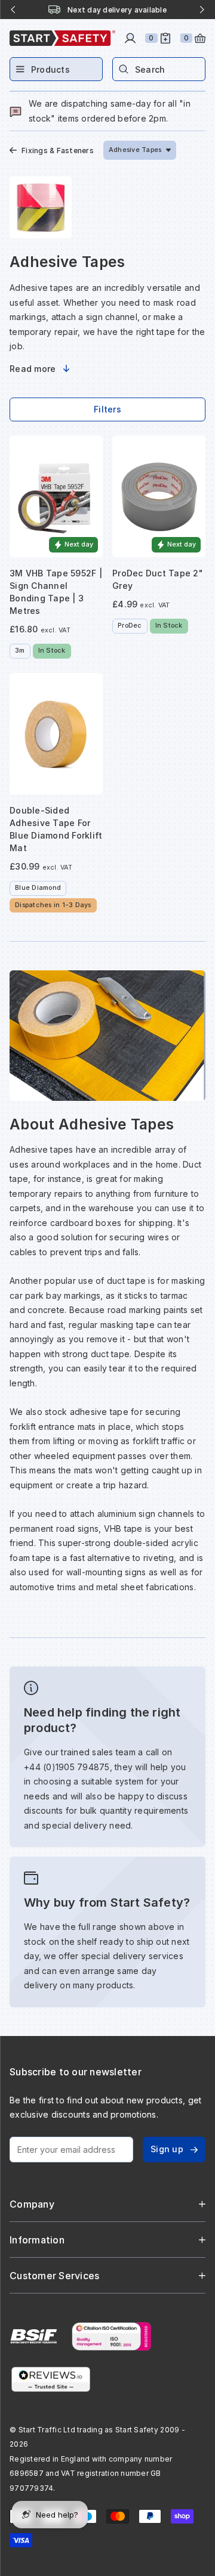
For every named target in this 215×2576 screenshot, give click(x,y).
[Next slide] (202, 10)
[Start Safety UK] (62, 38)
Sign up (167, 2149)
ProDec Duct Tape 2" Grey (158, 579)
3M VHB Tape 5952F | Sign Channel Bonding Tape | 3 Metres (56, 592)
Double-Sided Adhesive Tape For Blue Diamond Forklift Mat (56, 829)
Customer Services (54, 2276)
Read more (33, 369)
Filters (107, 409)
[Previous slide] (13, 10)
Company (32, 2204)
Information (37, 2240)
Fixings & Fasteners (58, 150)
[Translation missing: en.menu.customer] (130, 38)
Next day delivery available (117, 10)
